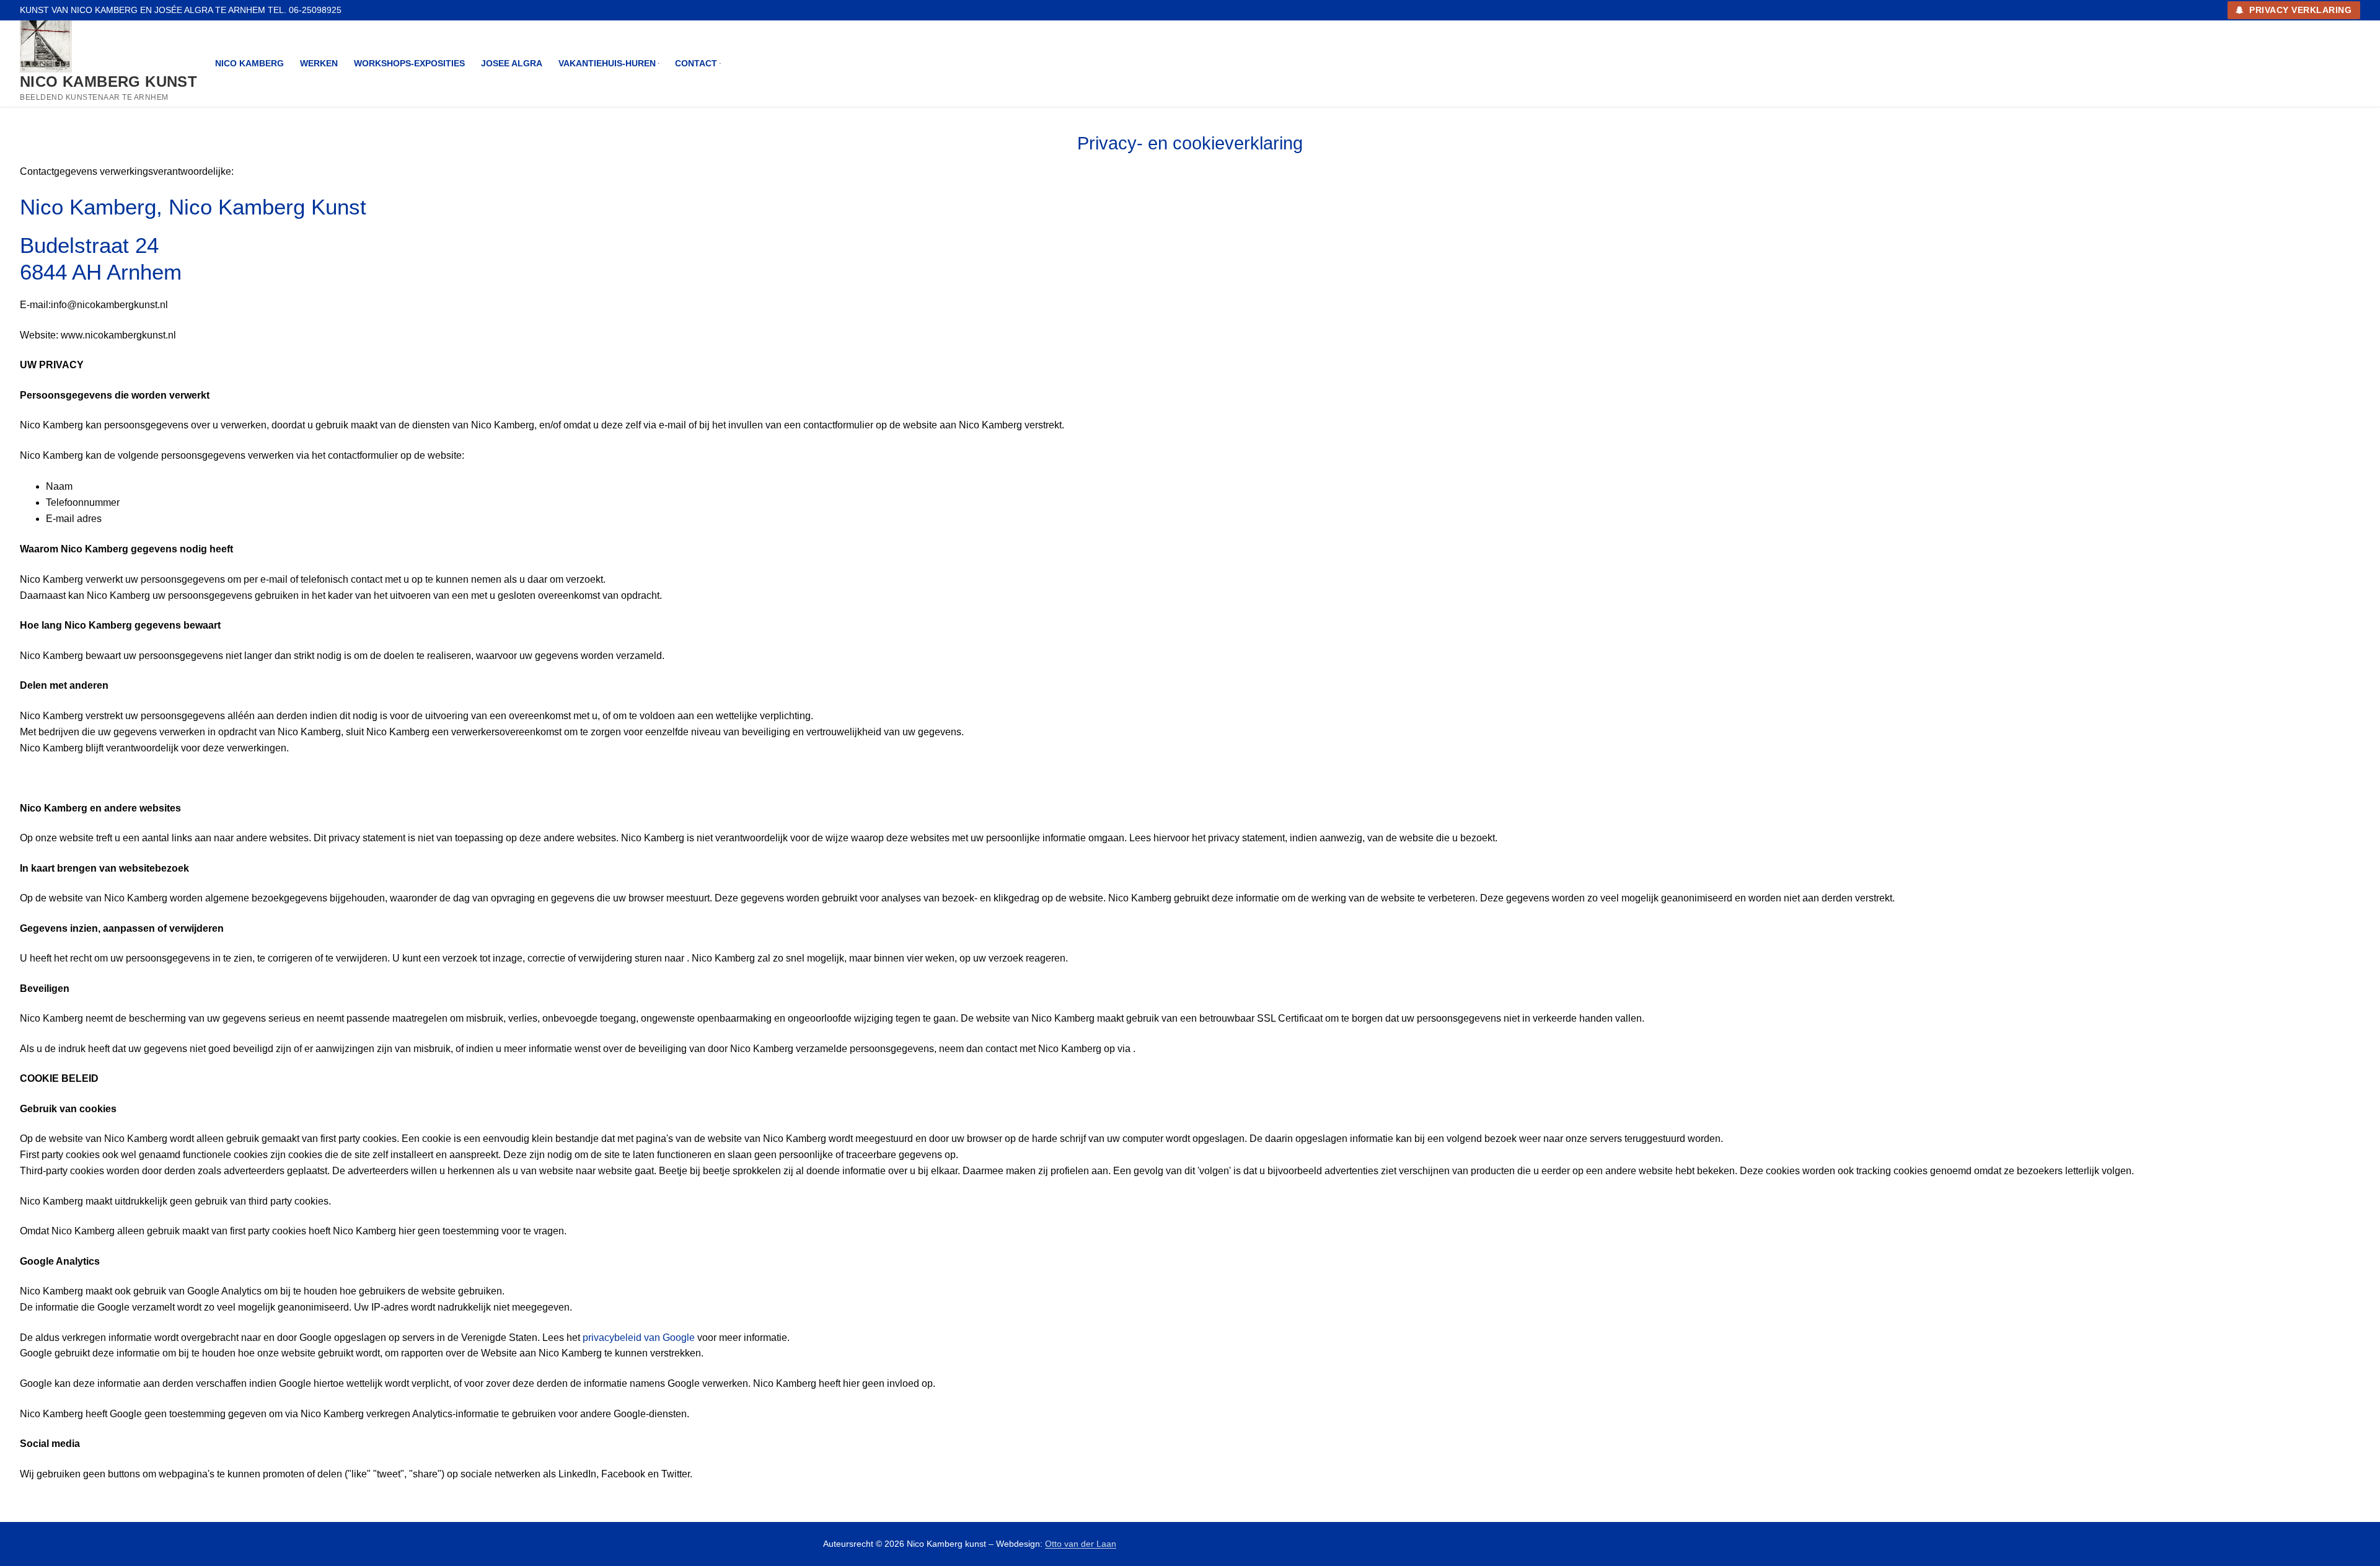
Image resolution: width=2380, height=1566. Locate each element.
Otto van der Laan (1081, 1544)
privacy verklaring (2299, 10)
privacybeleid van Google (639, 1338)
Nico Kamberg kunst (108, 82)
